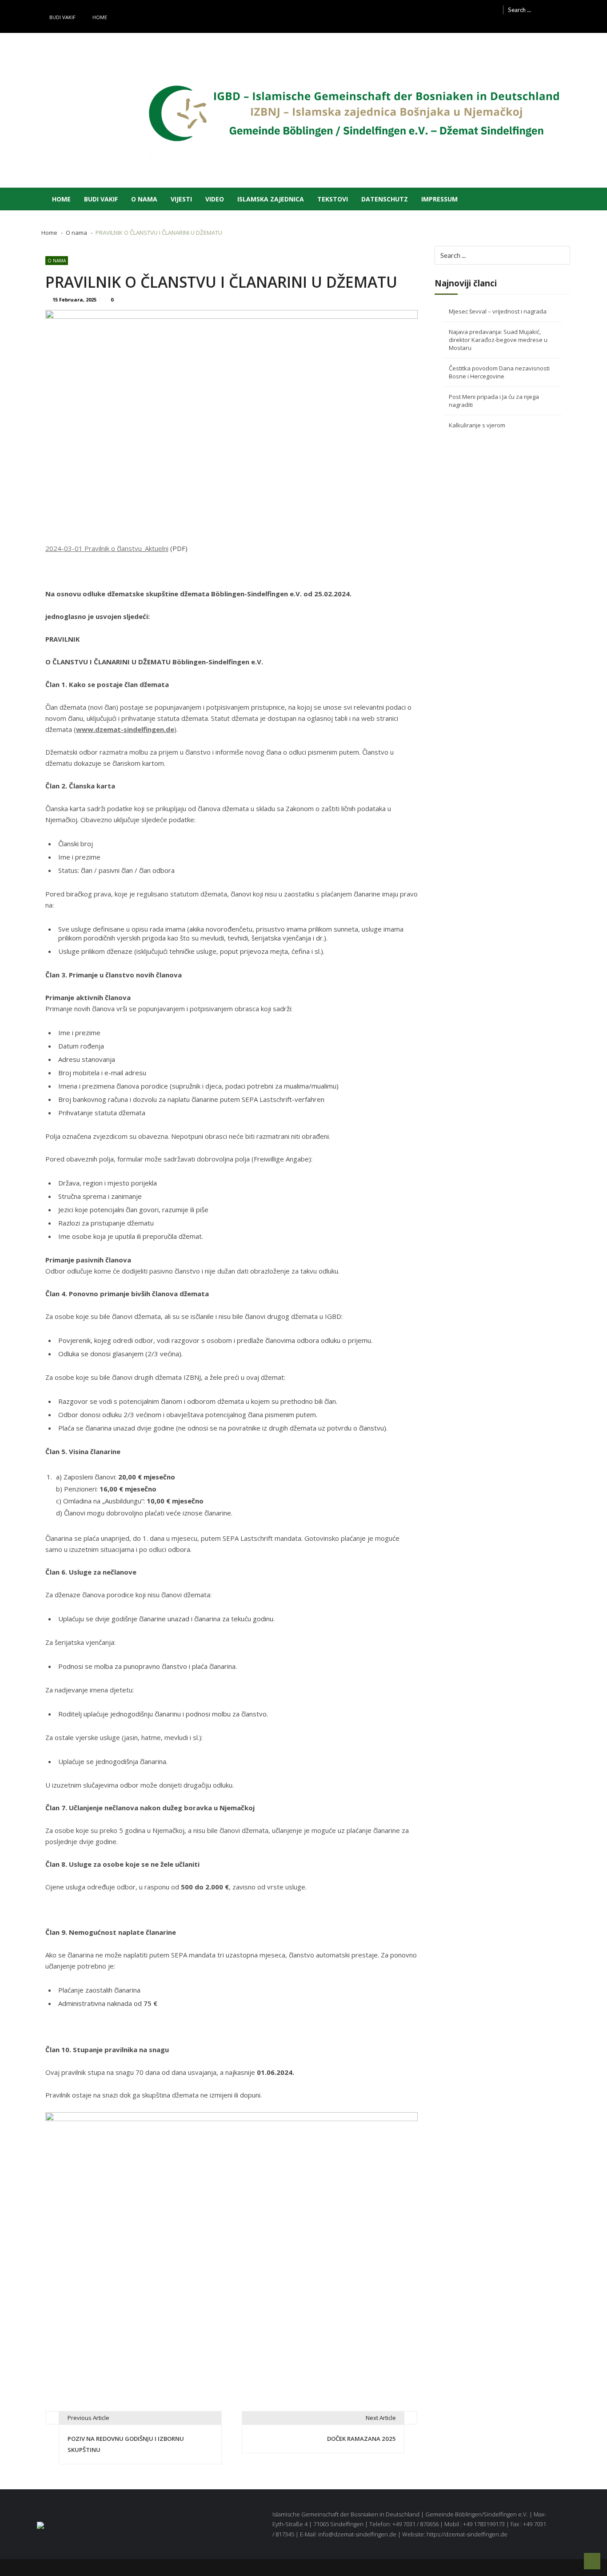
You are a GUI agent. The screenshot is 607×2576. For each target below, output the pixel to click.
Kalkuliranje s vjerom (477, 425)
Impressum (439, 199)
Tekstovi (333, 199)
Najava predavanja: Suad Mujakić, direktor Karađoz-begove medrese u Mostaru (498, 340)
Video (215, 199)
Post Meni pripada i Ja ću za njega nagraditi (494, 401)
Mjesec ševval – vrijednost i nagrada (498, 311)
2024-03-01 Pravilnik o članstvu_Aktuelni (107, 548)
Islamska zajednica (271, 199)
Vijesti (181, 199)
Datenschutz (385, 199)
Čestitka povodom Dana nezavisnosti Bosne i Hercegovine (499, 372)
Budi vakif (62, 17)
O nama (144, 199)
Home (100, 17)
